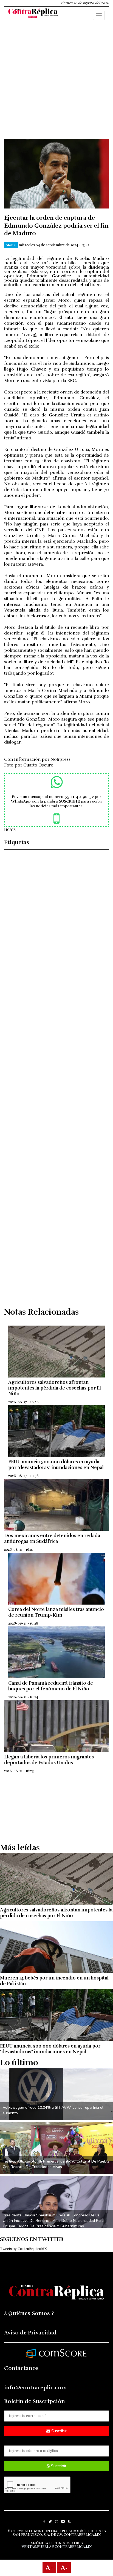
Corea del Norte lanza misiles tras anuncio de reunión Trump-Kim (56, 1612)
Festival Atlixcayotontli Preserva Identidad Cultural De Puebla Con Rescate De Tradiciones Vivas (56, 2164)
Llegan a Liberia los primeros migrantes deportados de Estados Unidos (49, 1760)
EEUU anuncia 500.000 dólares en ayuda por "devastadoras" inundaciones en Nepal (56, 1465)
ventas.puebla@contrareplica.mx (57, 2547)
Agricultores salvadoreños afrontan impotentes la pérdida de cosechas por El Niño (55, 1388)
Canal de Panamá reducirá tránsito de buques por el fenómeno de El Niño (51, 1686)
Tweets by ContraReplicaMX (23, 2249)
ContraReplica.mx (82, 2535)
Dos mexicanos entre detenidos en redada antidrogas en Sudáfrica (52, 1538)
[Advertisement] (56, 83)
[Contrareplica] (33, 14)
